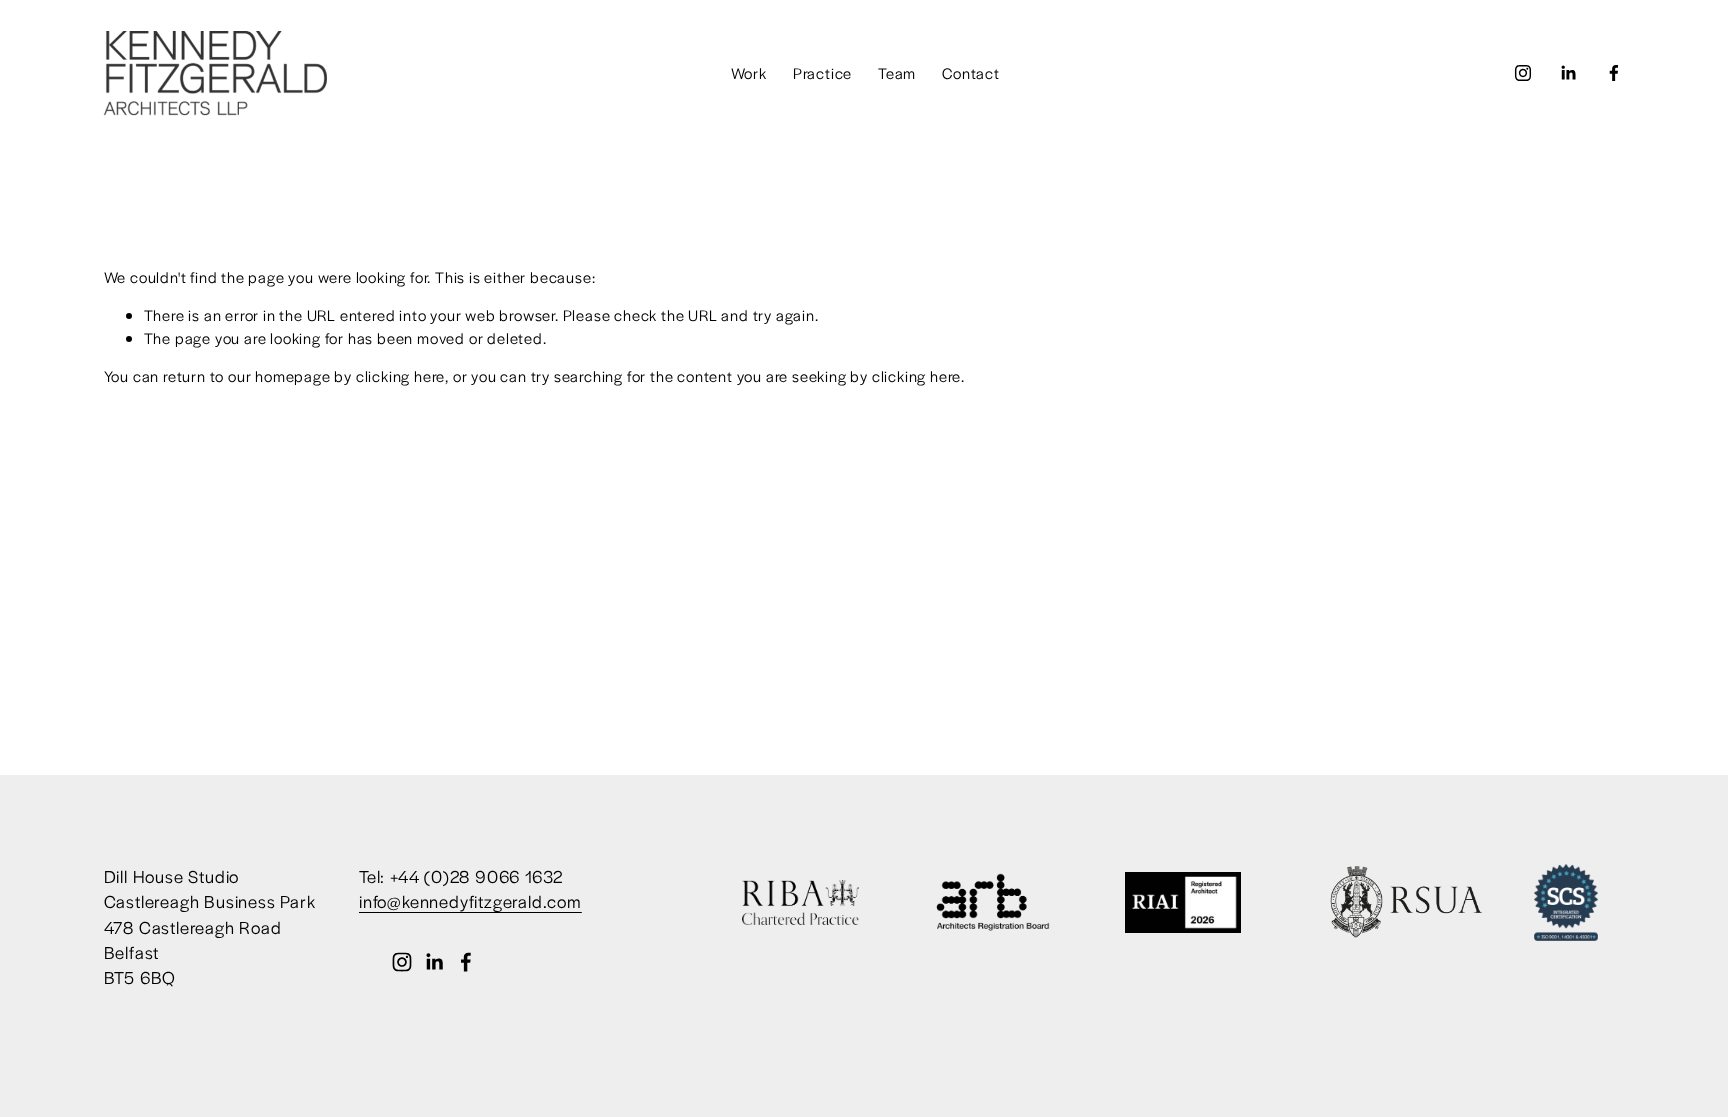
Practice (822, 72)
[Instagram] (1523, 73)
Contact (971, 72)
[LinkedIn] (1568, 73)
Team (897, 72)
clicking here (400, 375)
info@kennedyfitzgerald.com (470, 901)
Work (749, 72)
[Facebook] (1614, 73)
